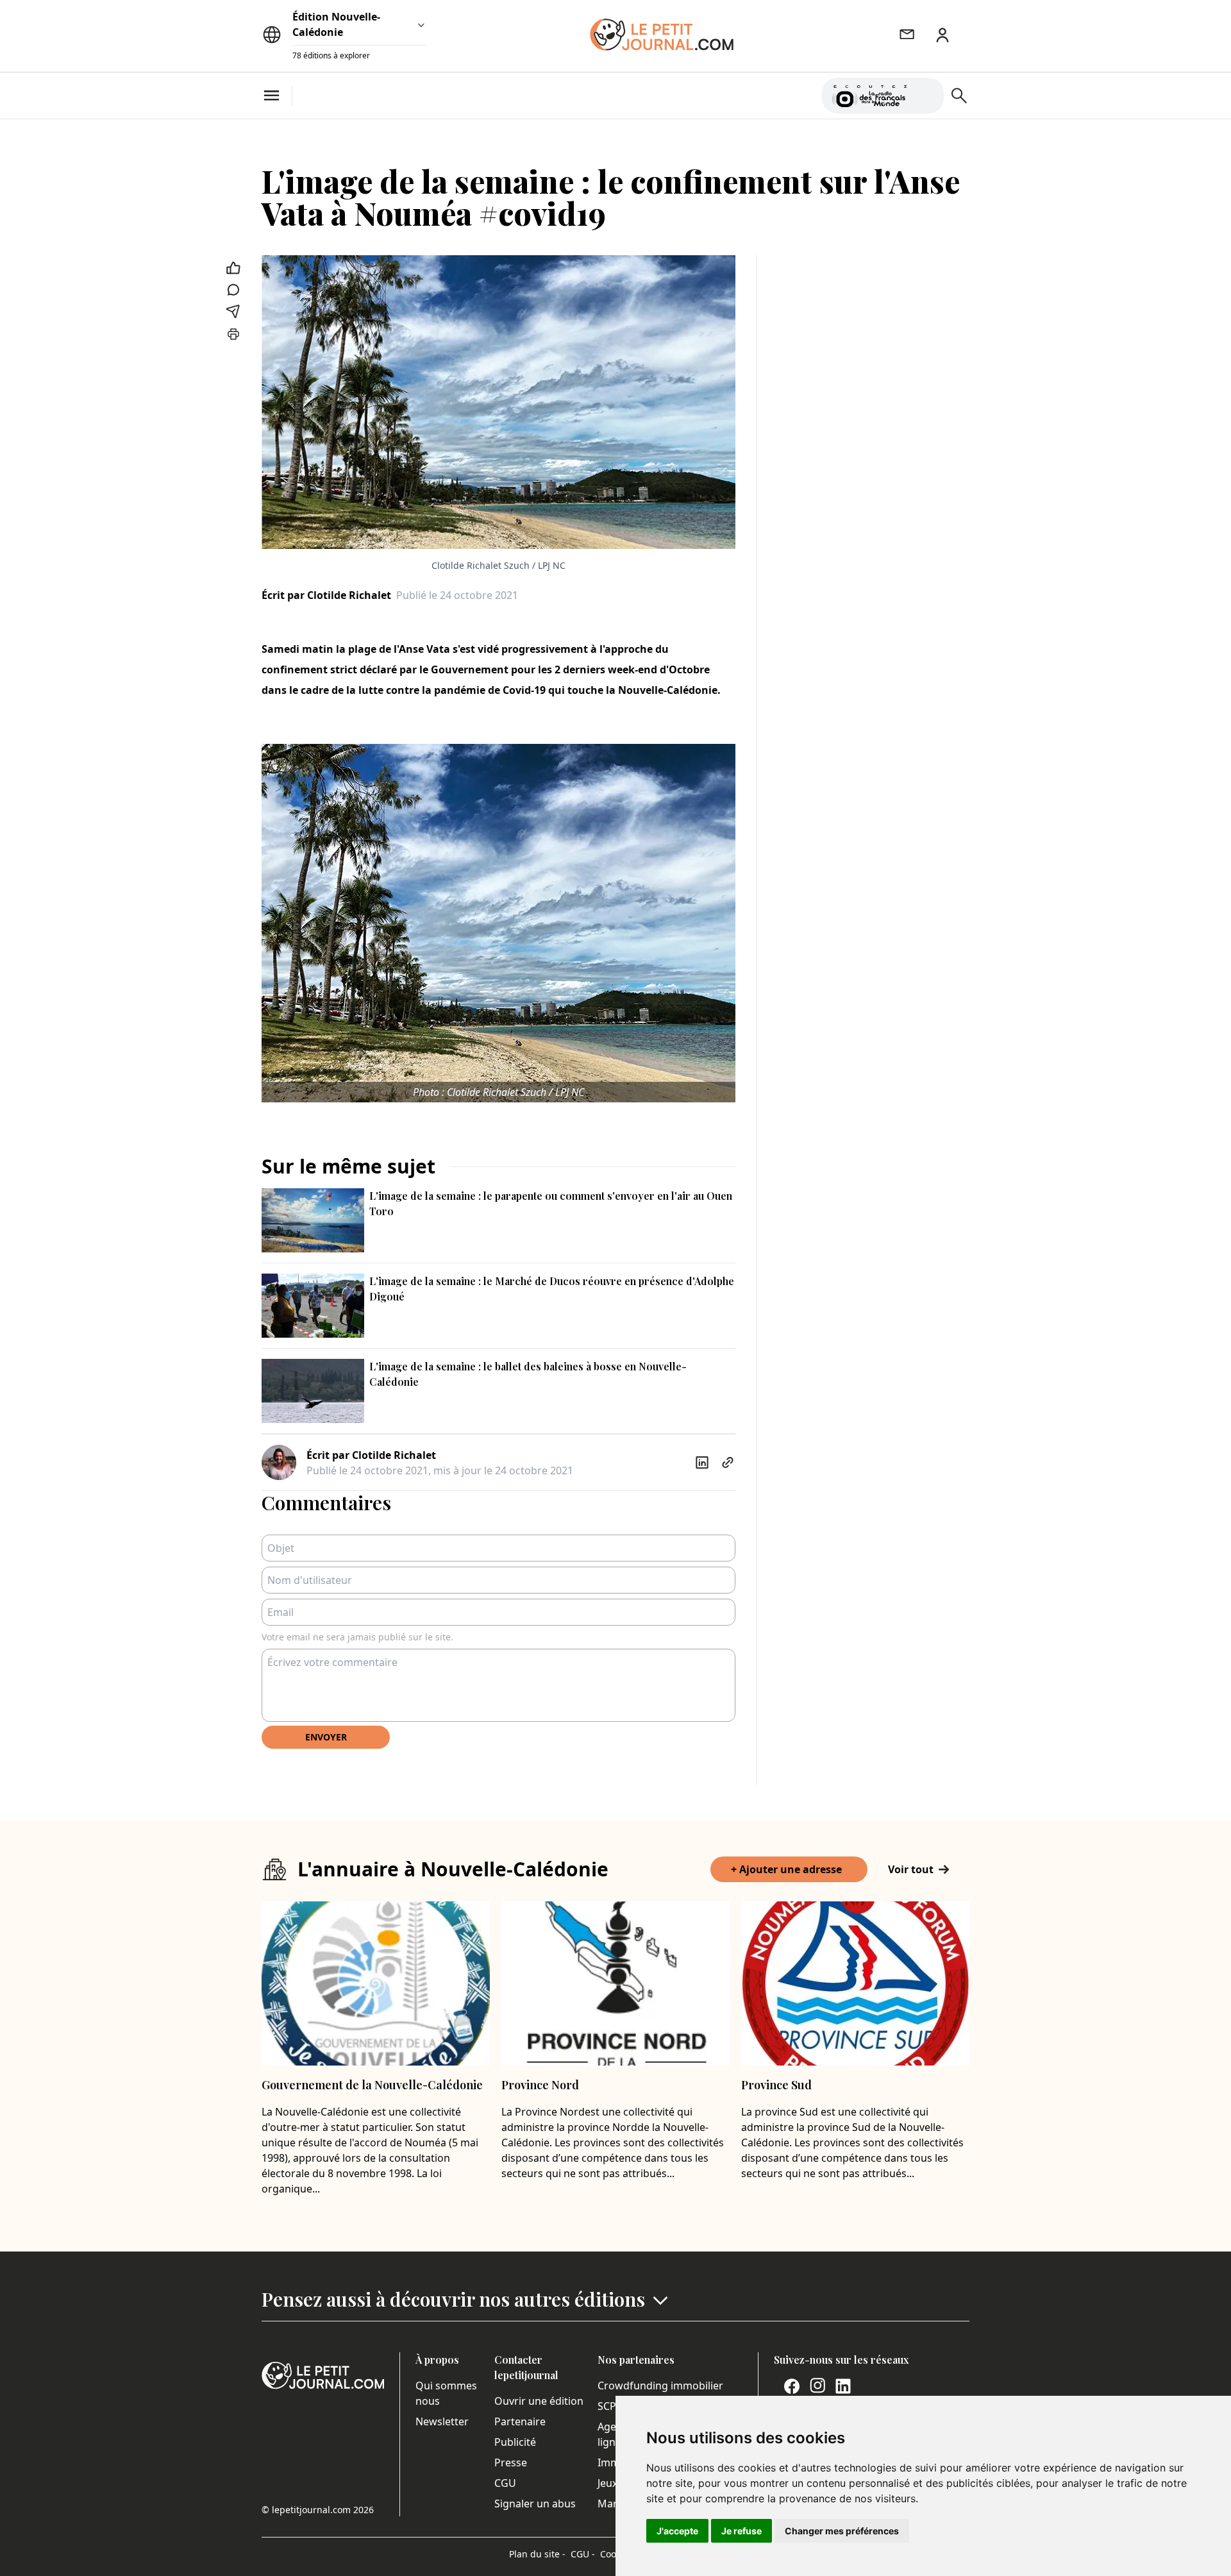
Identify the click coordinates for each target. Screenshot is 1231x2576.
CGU (505, 2483)
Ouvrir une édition (539, 2401)
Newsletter (442, 2421)
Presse (511, 2462)
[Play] (926, 96)
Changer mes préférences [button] (842, 2531)
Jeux (607, 2483)
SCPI (608, 2406)
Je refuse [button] (741, 2531)
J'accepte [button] (677, 2531)
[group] (926, 93)
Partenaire (520, 2421)
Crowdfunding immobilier (660, 2386)
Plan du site (537, 2554)
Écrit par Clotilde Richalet (326, 595)
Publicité (515, 2442)
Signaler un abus (535, 2504)
